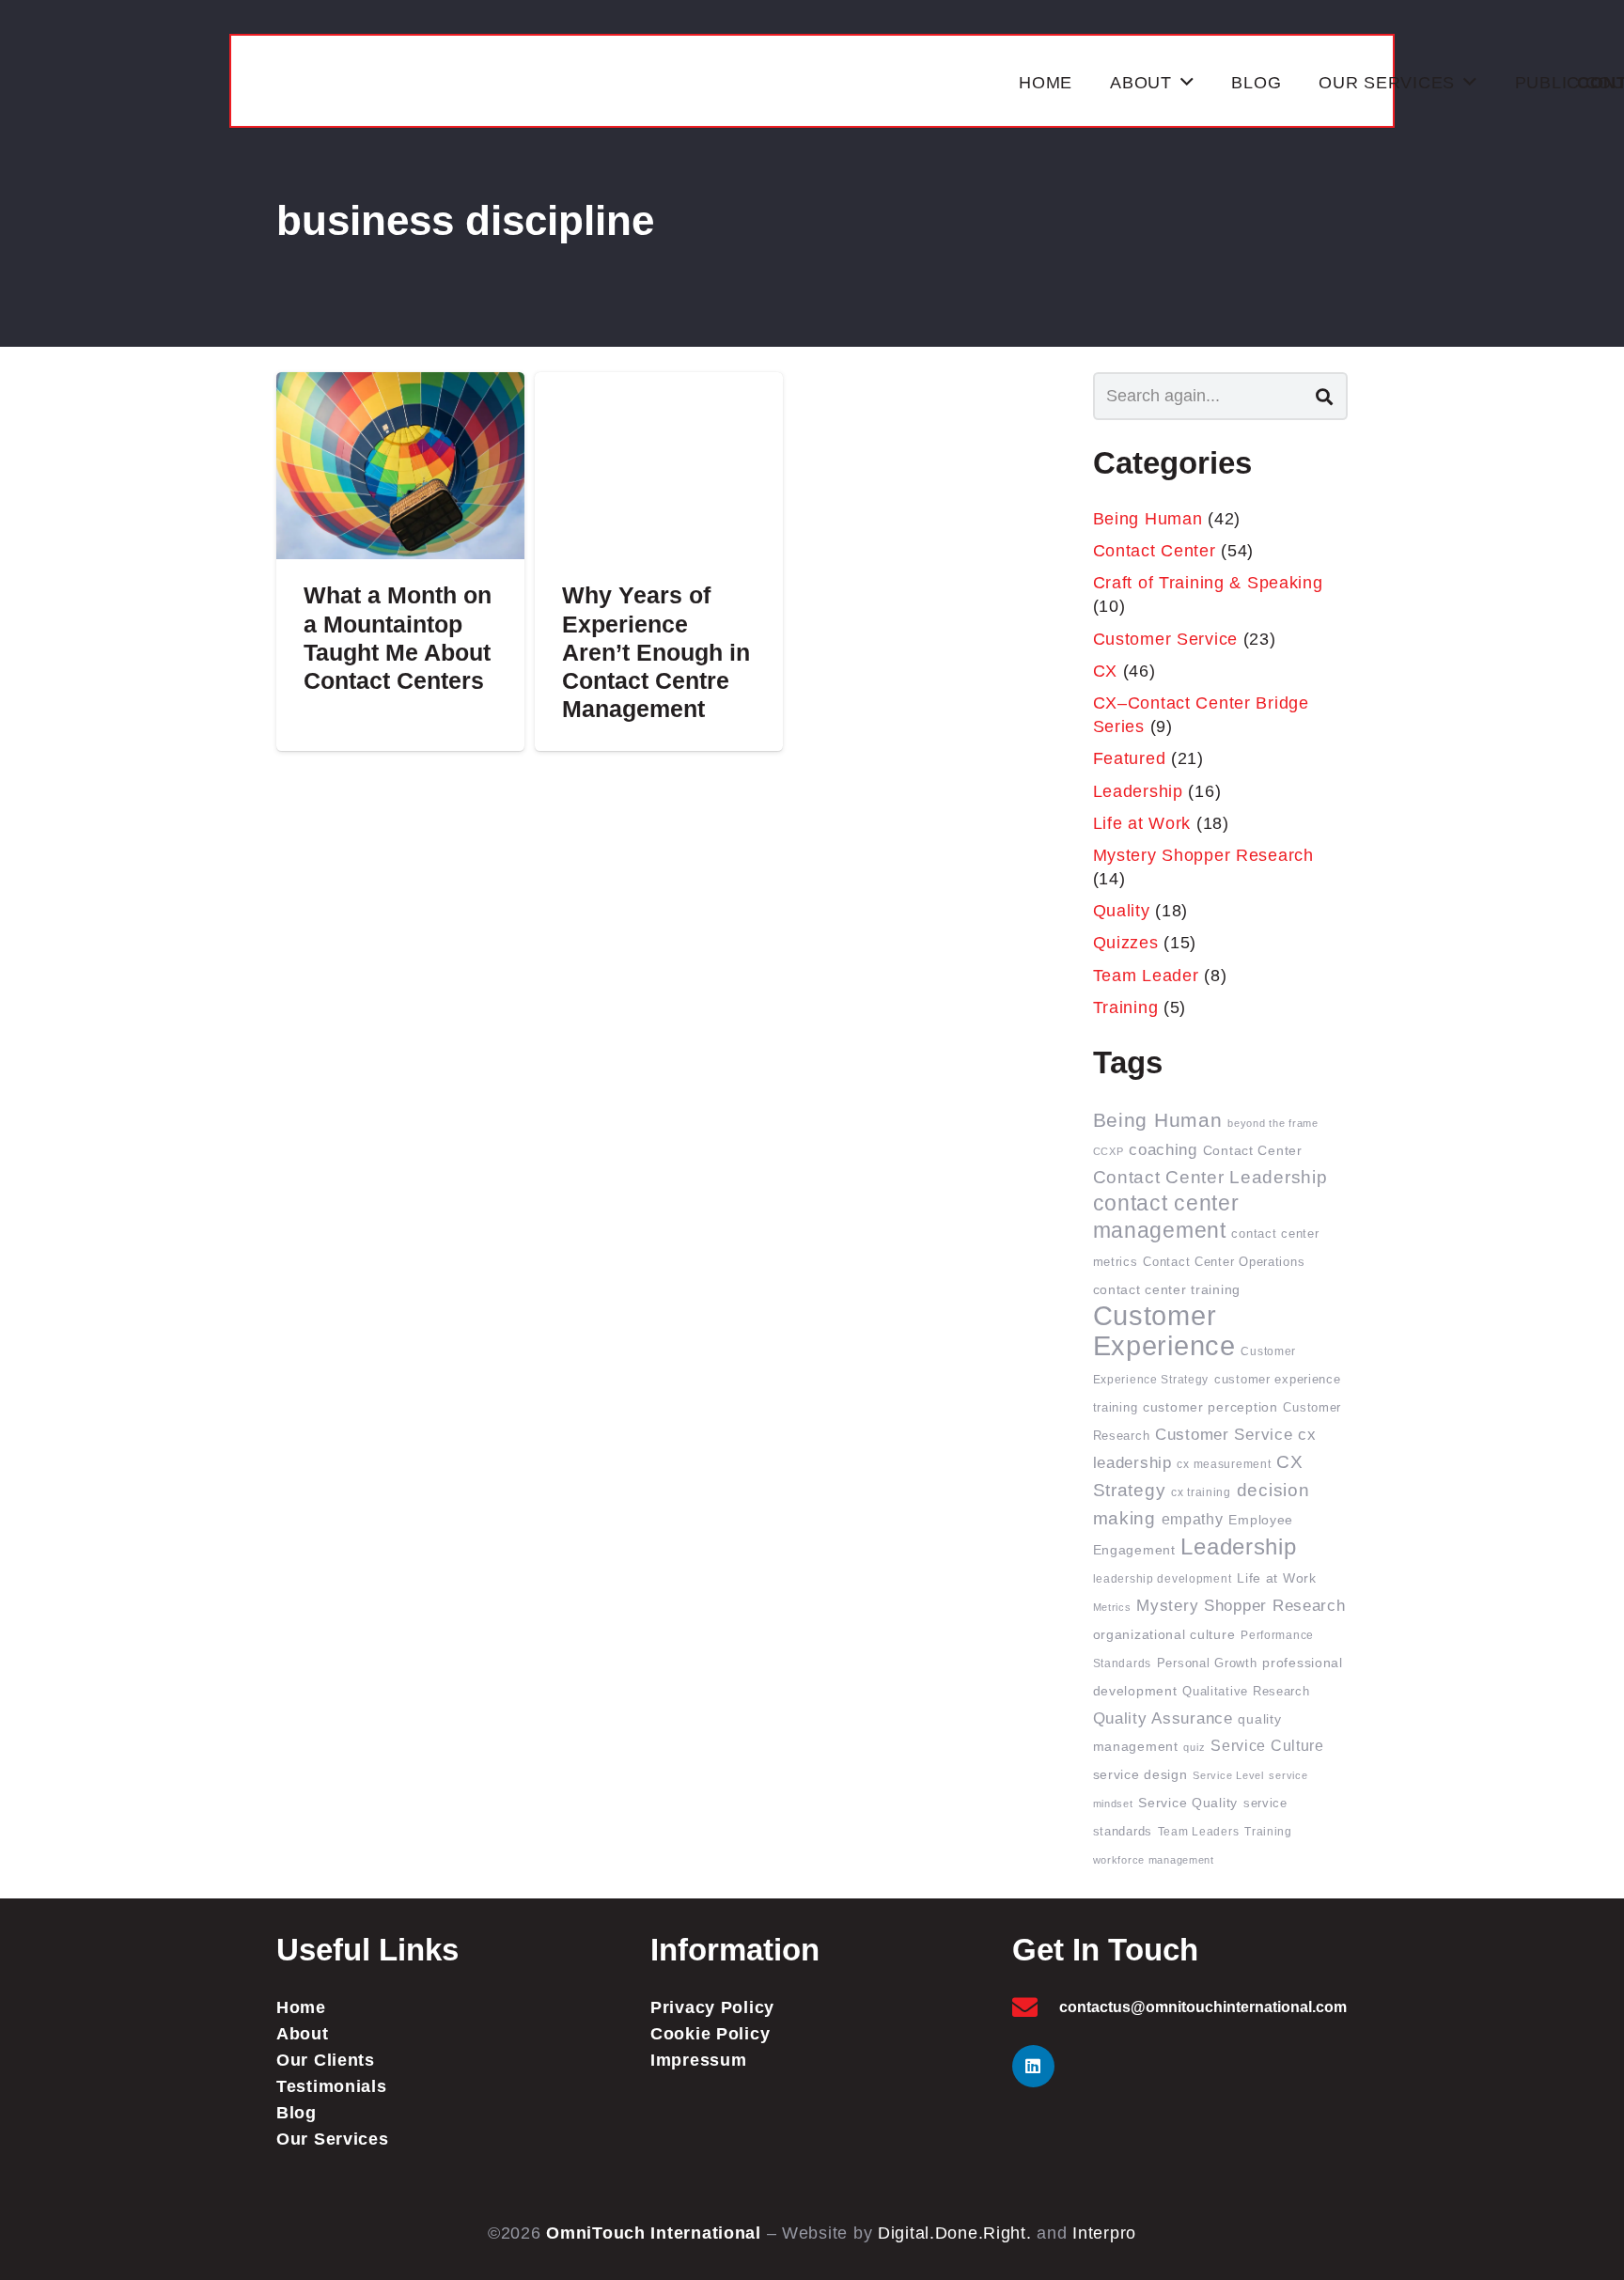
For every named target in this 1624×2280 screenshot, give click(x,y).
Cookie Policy (710, 2034)
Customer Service (1166, 639)
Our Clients (326, 2060)
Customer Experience (1164, 1330)
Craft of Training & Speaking (1208, 583)
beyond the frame (1273, 1123)
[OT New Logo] (626, 83)
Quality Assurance (1163, 1718)
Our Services (333, 2139)
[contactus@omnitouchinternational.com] (1036, 2007)
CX (1105, 671)
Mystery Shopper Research (1203, 855)
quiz (1194, 1747)
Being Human (1148, 519)
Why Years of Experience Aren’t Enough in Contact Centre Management (656, 652)
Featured (1130, 758)
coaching (1163, 1150)
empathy (1193, 1519)
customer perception (1210, 1407)
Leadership (1138, 791)
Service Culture (1267, 1746)
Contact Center (1155, 551)
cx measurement (1224, 1464)
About (303, 2034)
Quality (1122, 911)
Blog (297, 2113)
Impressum (698, 2060)
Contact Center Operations (1224, 1262)
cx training (1201, 1492)
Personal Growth (1207, 1663)
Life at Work (1142, 823)
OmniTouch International (654, 2233)
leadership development (1163, 1578)
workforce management (1154, 1860)
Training (1126, 1007)
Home (301, 2007)
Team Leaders (1199, 1831)
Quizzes (1126, 943)
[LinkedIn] (1033, 2066)
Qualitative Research (1246, 1692)
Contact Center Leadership (1210, 1177)
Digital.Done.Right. (955, 2233)
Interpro (1104, 2233)
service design (1140, 1775)
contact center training (1167, 1289)
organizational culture (1164, 1635)
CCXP (1109, 1151)
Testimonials (332, 2086)
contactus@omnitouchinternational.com (1203, 2007)
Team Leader (1146, 976)
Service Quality (1188, 1803)
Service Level (1228, 1775)
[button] (1187, 83)
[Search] (1324, 396)
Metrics (1112, 1607)
